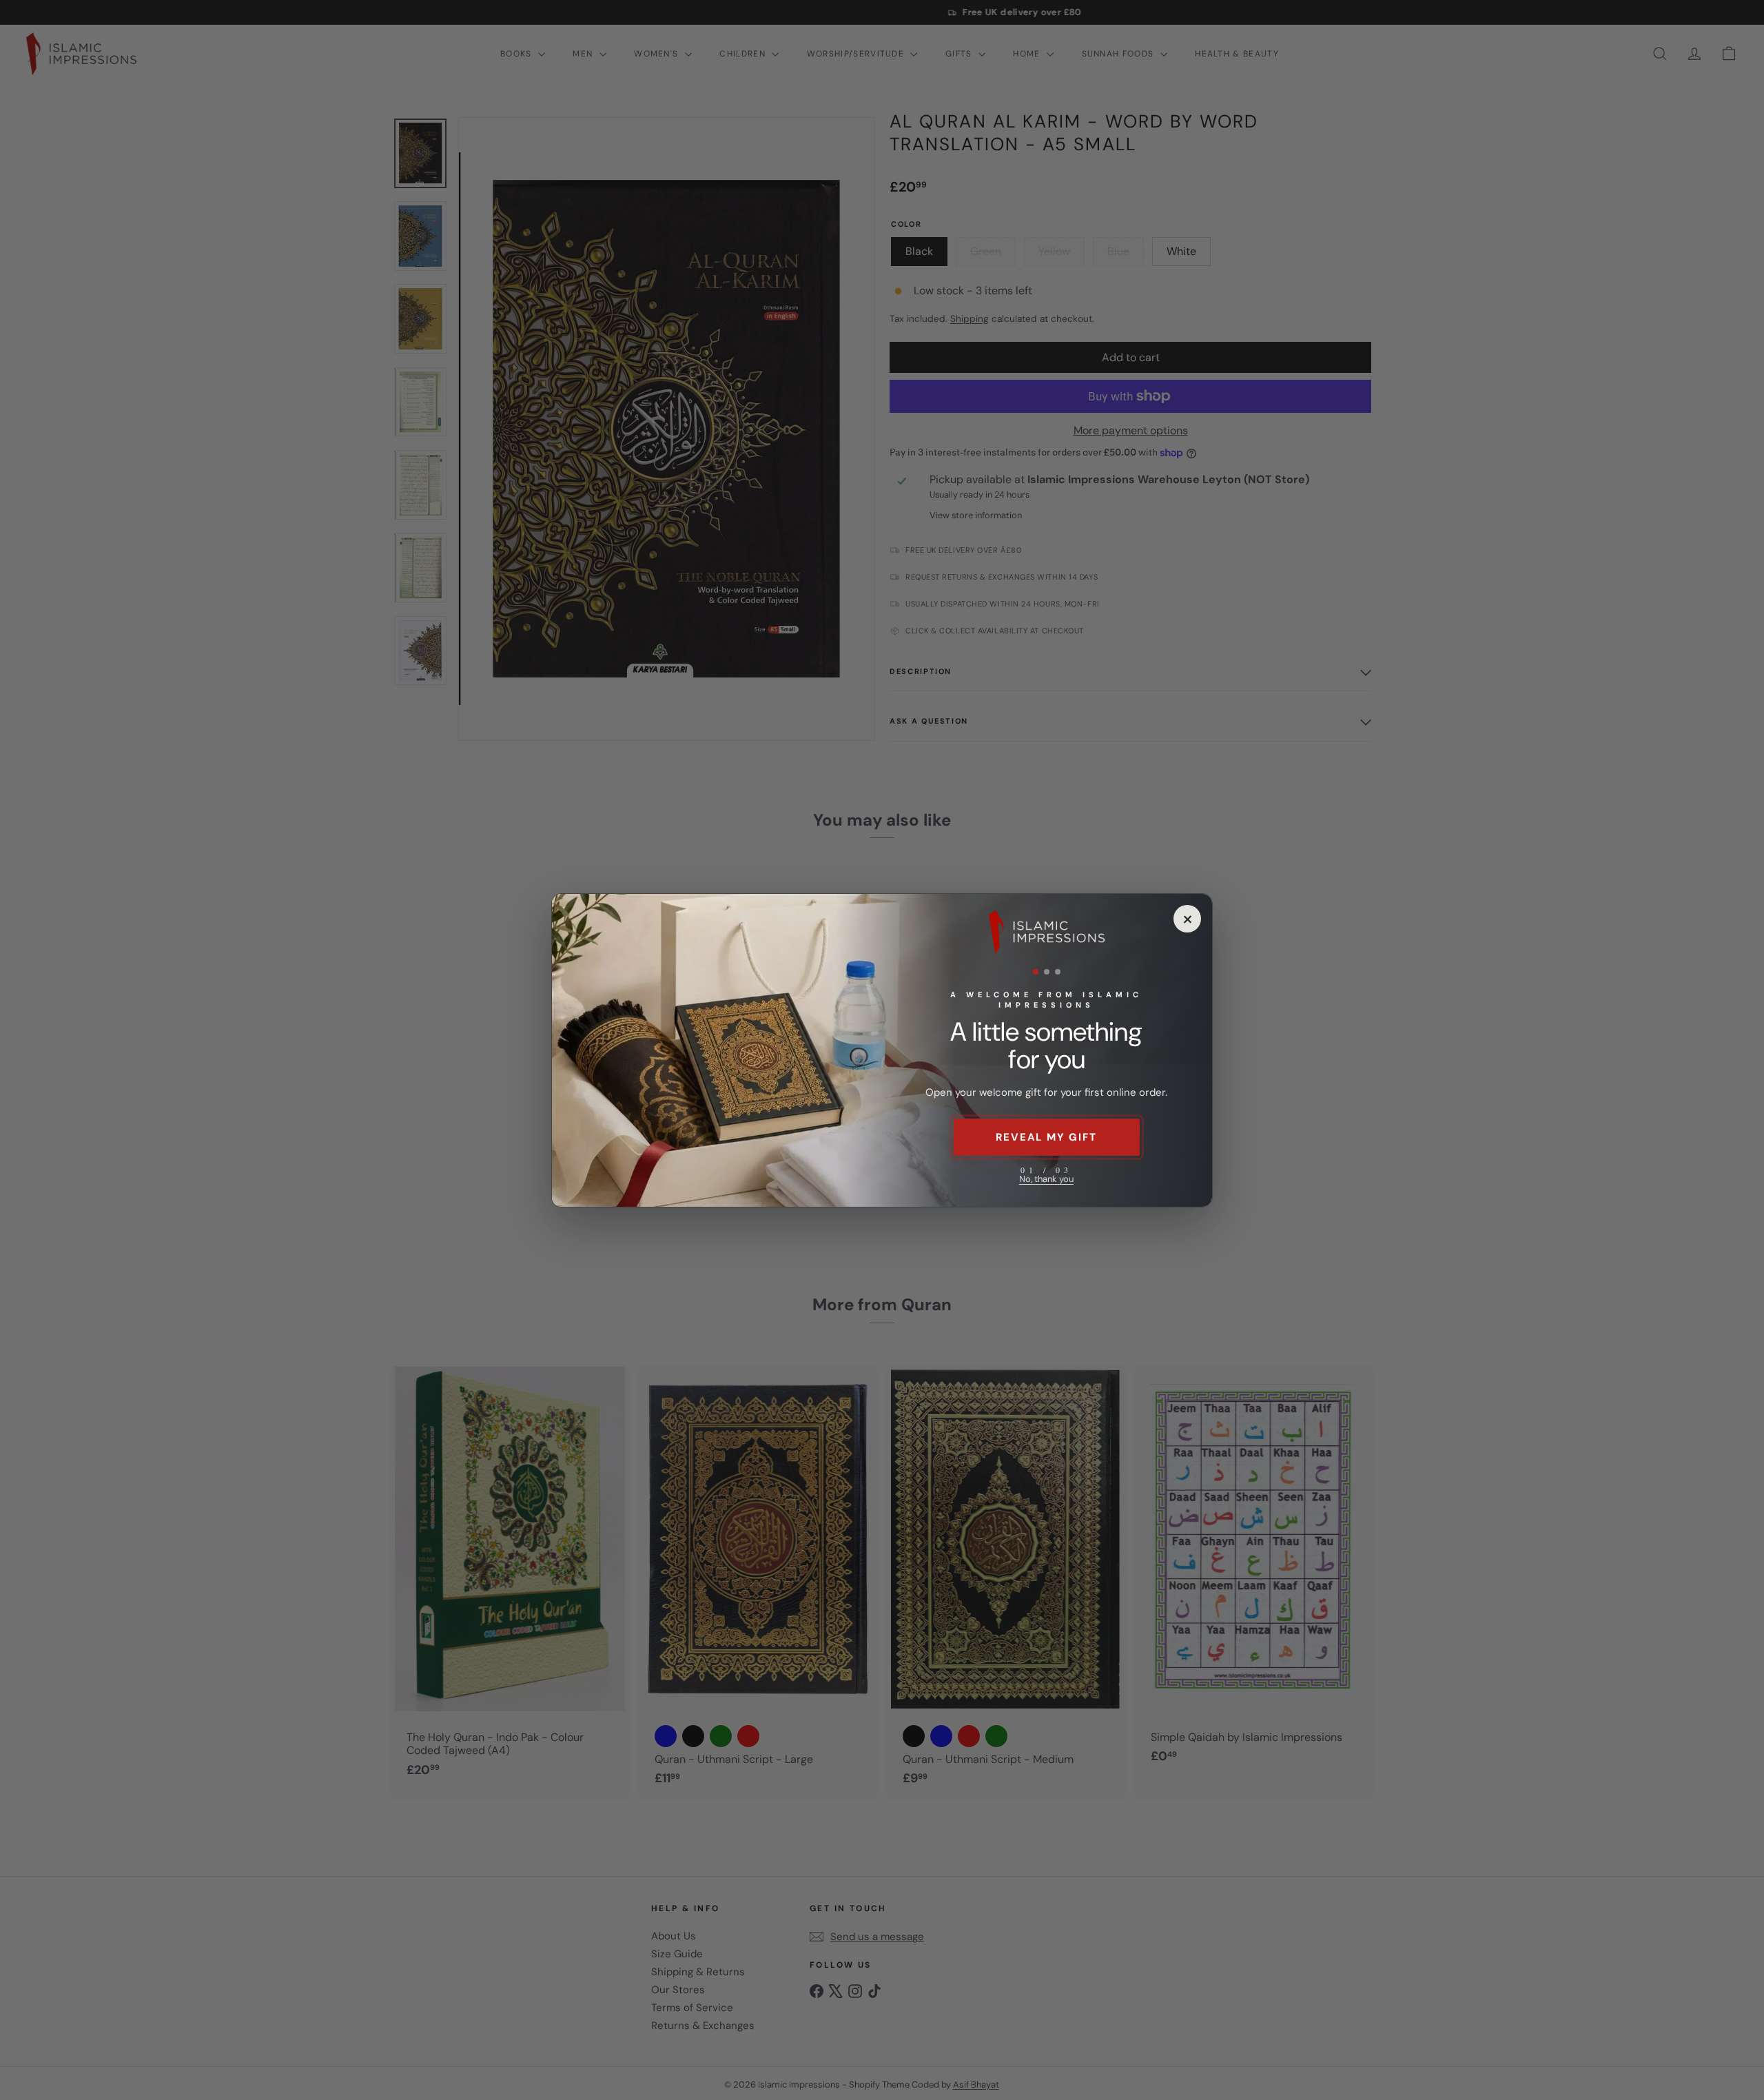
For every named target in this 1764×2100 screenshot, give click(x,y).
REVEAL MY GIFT (1046, 1137)
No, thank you (1046, 1179)
